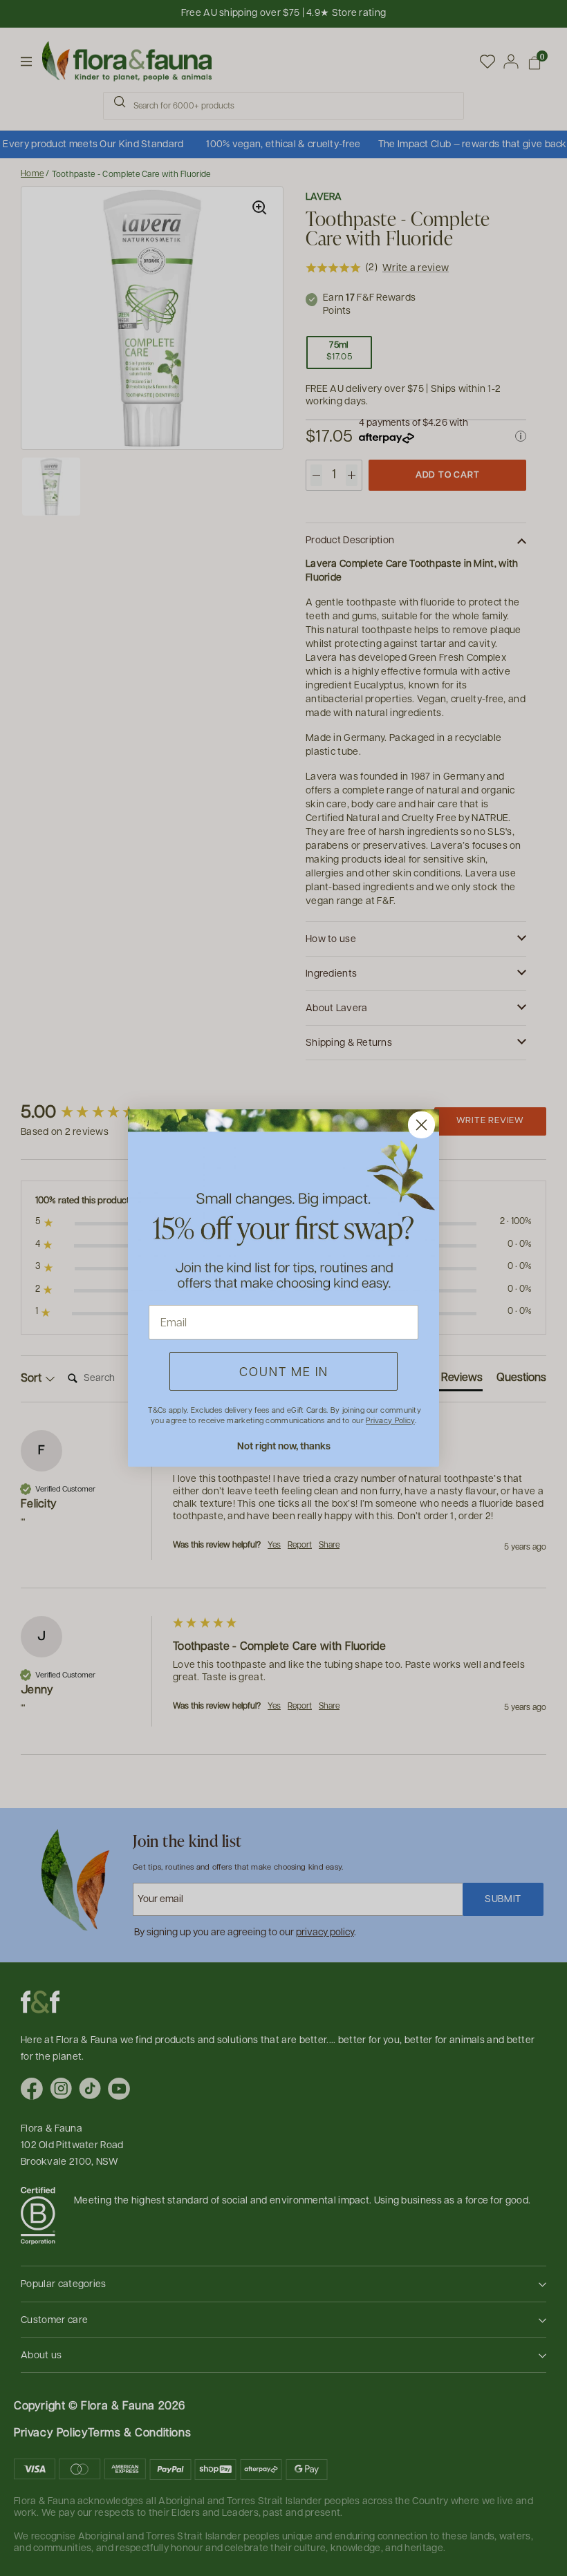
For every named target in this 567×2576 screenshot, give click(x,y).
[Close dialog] (421, 1125)
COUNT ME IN (284, 1371)
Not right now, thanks (284, 1446)
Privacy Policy (390, 1420)
